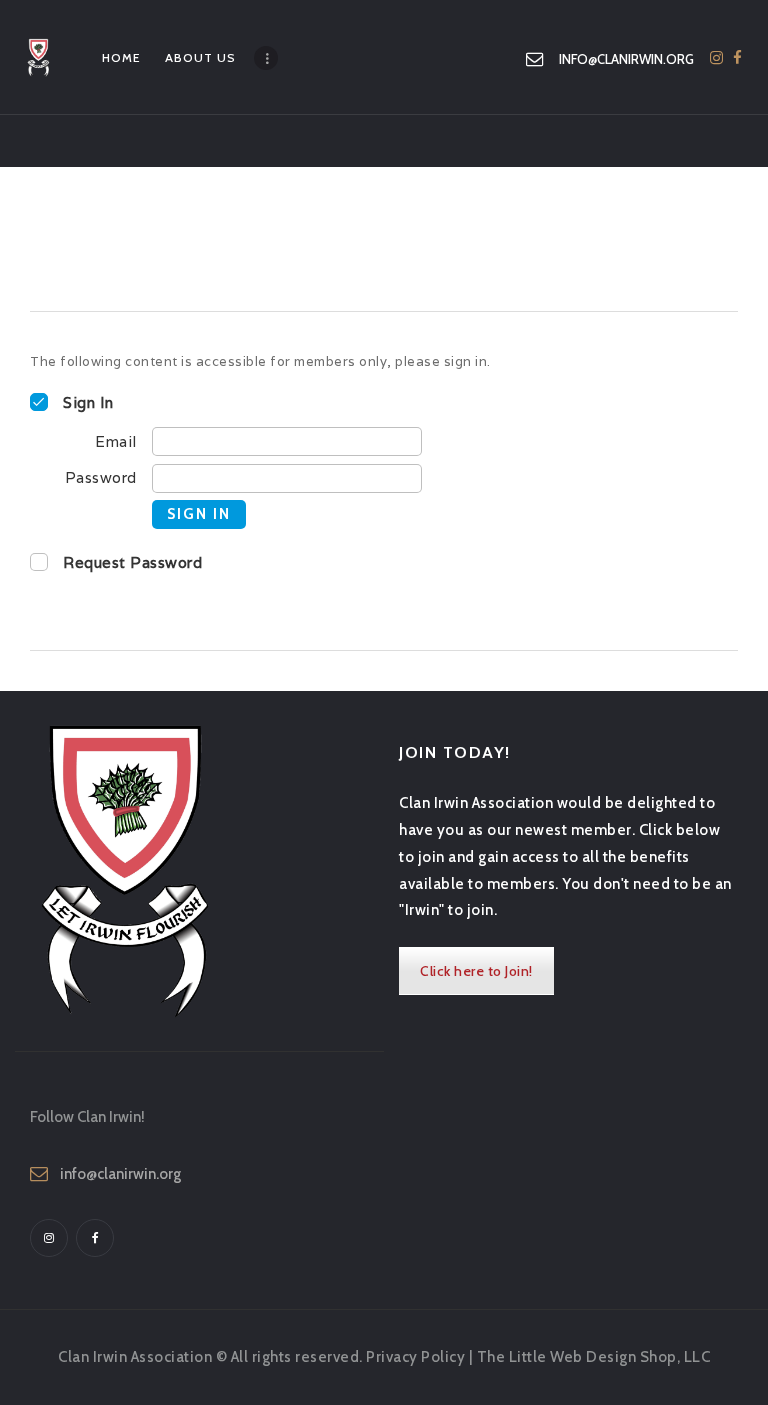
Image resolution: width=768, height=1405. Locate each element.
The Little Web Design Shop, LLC (594, 1357)
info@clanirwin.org (120, 1174)
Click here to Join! (476, 971)
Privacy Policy (415, 1357)
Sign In (199, 514)
